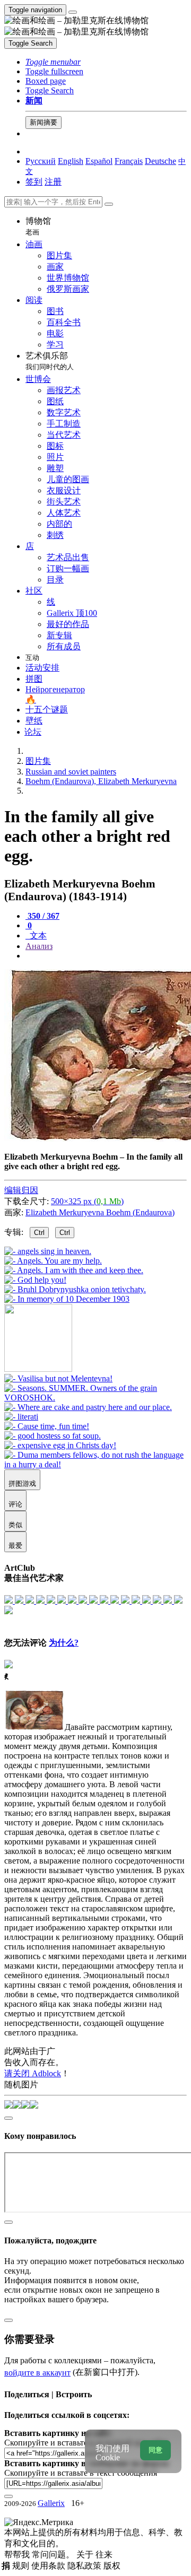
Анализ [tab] (39, 946)
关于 (86, 2555)
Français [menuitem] (129, 161)
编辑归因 (21, 1190)
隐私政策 (85, 2566)
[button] (53, 62)
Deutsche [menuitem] (160, 161)
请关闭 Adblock (33, 2073)
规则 (22, 2566)
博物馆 (38, 226)
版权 (112, 2566)
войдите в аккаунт (37, 2373)
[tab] (42, 916)
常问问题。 (54, 2555)
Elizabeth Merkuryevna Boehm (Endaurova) (100, 1212)
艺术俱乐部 (50, 361)
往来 (104, 2555)
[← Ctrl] (67, 1299)
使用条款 (49, 2566)
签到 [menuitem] (34, 182)
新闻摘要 (44, 122)
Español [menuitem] (99, 161)
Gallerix (51, 2503)
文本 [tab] (37, 935)
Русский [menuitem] (41, 161)
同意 (155, 2450)
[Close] (109, 204)
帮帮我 (18, 2555)
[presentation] (106, 956)
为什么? (64, 1643)
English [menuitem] (71, 161)
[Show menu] (73, 12)
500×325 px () (87, 1201)
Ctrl (39, 1233)
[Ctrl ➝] (58, 1378)
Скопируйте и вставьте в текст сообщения (81, 2473)
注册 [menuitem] (53, 182)
